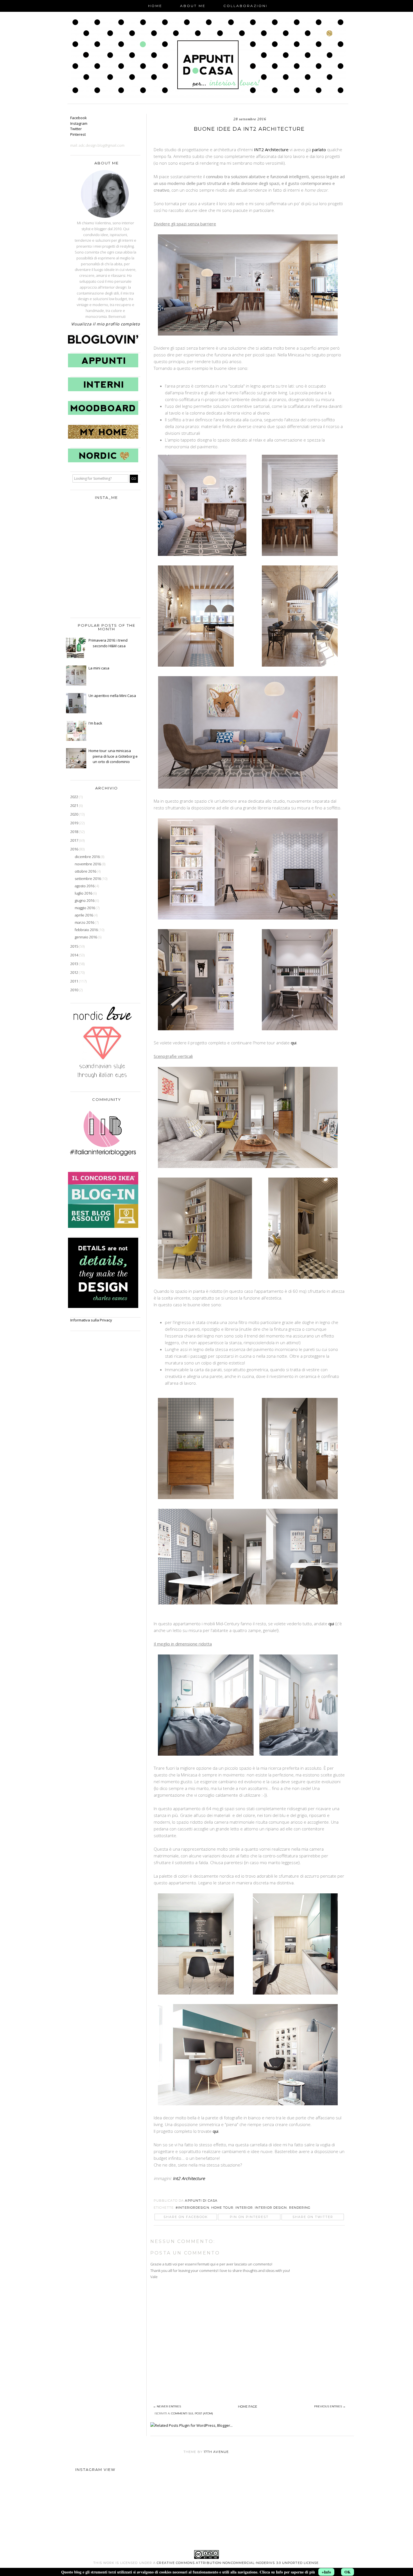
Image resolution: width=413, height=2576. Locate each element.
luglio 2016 (84, 893)
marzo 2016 (85, 922)
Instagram (79, 123)
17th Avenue (216, 2452)
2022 (75, 797)
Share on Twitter (313, 2217)
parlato (319, 150)
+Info (326, 2572)
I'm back (95, 723)
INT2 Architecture (271, 150)
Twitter (76, 129)
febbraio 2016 (87, 930)
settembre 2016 (88, 879)
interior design (271, 2208)
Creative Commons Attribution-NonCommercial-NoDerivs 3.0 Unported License (238, 2563)
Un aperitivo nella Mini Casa (112, 696)
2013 (75, 964)
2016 (75, 849)
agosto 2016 (85, 886)
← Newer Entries (167, 2406)
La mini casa (99, 668)
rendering (300, 2208)
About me (193, 6)
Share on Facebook (186, 2217)
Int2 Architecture (189, 2178)
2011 (75, 981)
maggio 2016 (85, 908)
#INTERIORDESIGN (192, 2208)
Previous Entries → (330, 2406)
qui (294, 1043)
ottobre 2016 (86, 871)
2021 (75, 805)
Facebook (79, 118)
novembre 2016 (88, 864)
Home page (248, 2407)
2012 (75, 972)
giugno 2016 (85, 900)
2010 (75, 990)
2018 (75, 832)
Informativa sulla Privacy (91, 1320)
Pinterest (78, 134)
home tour (222, 2208)
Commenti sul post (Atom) (192, 2413)
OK (348, 2572)
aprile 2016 (84, 915)
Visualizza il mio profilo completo (105, 324)
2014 (75, 955)
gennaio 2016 (86, 937)
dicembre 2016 (88, 857)
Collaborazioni (245, 6)
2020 (75, 814)
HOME (155, 6)
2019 (75, 823)
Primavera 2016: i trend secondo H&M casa (108, 643)
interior (244, 2208)
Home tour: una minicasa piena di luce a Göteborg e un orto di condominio (113, 756)
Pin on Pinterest (249, 2217)
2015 (75, 946)
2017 (75, 840)
